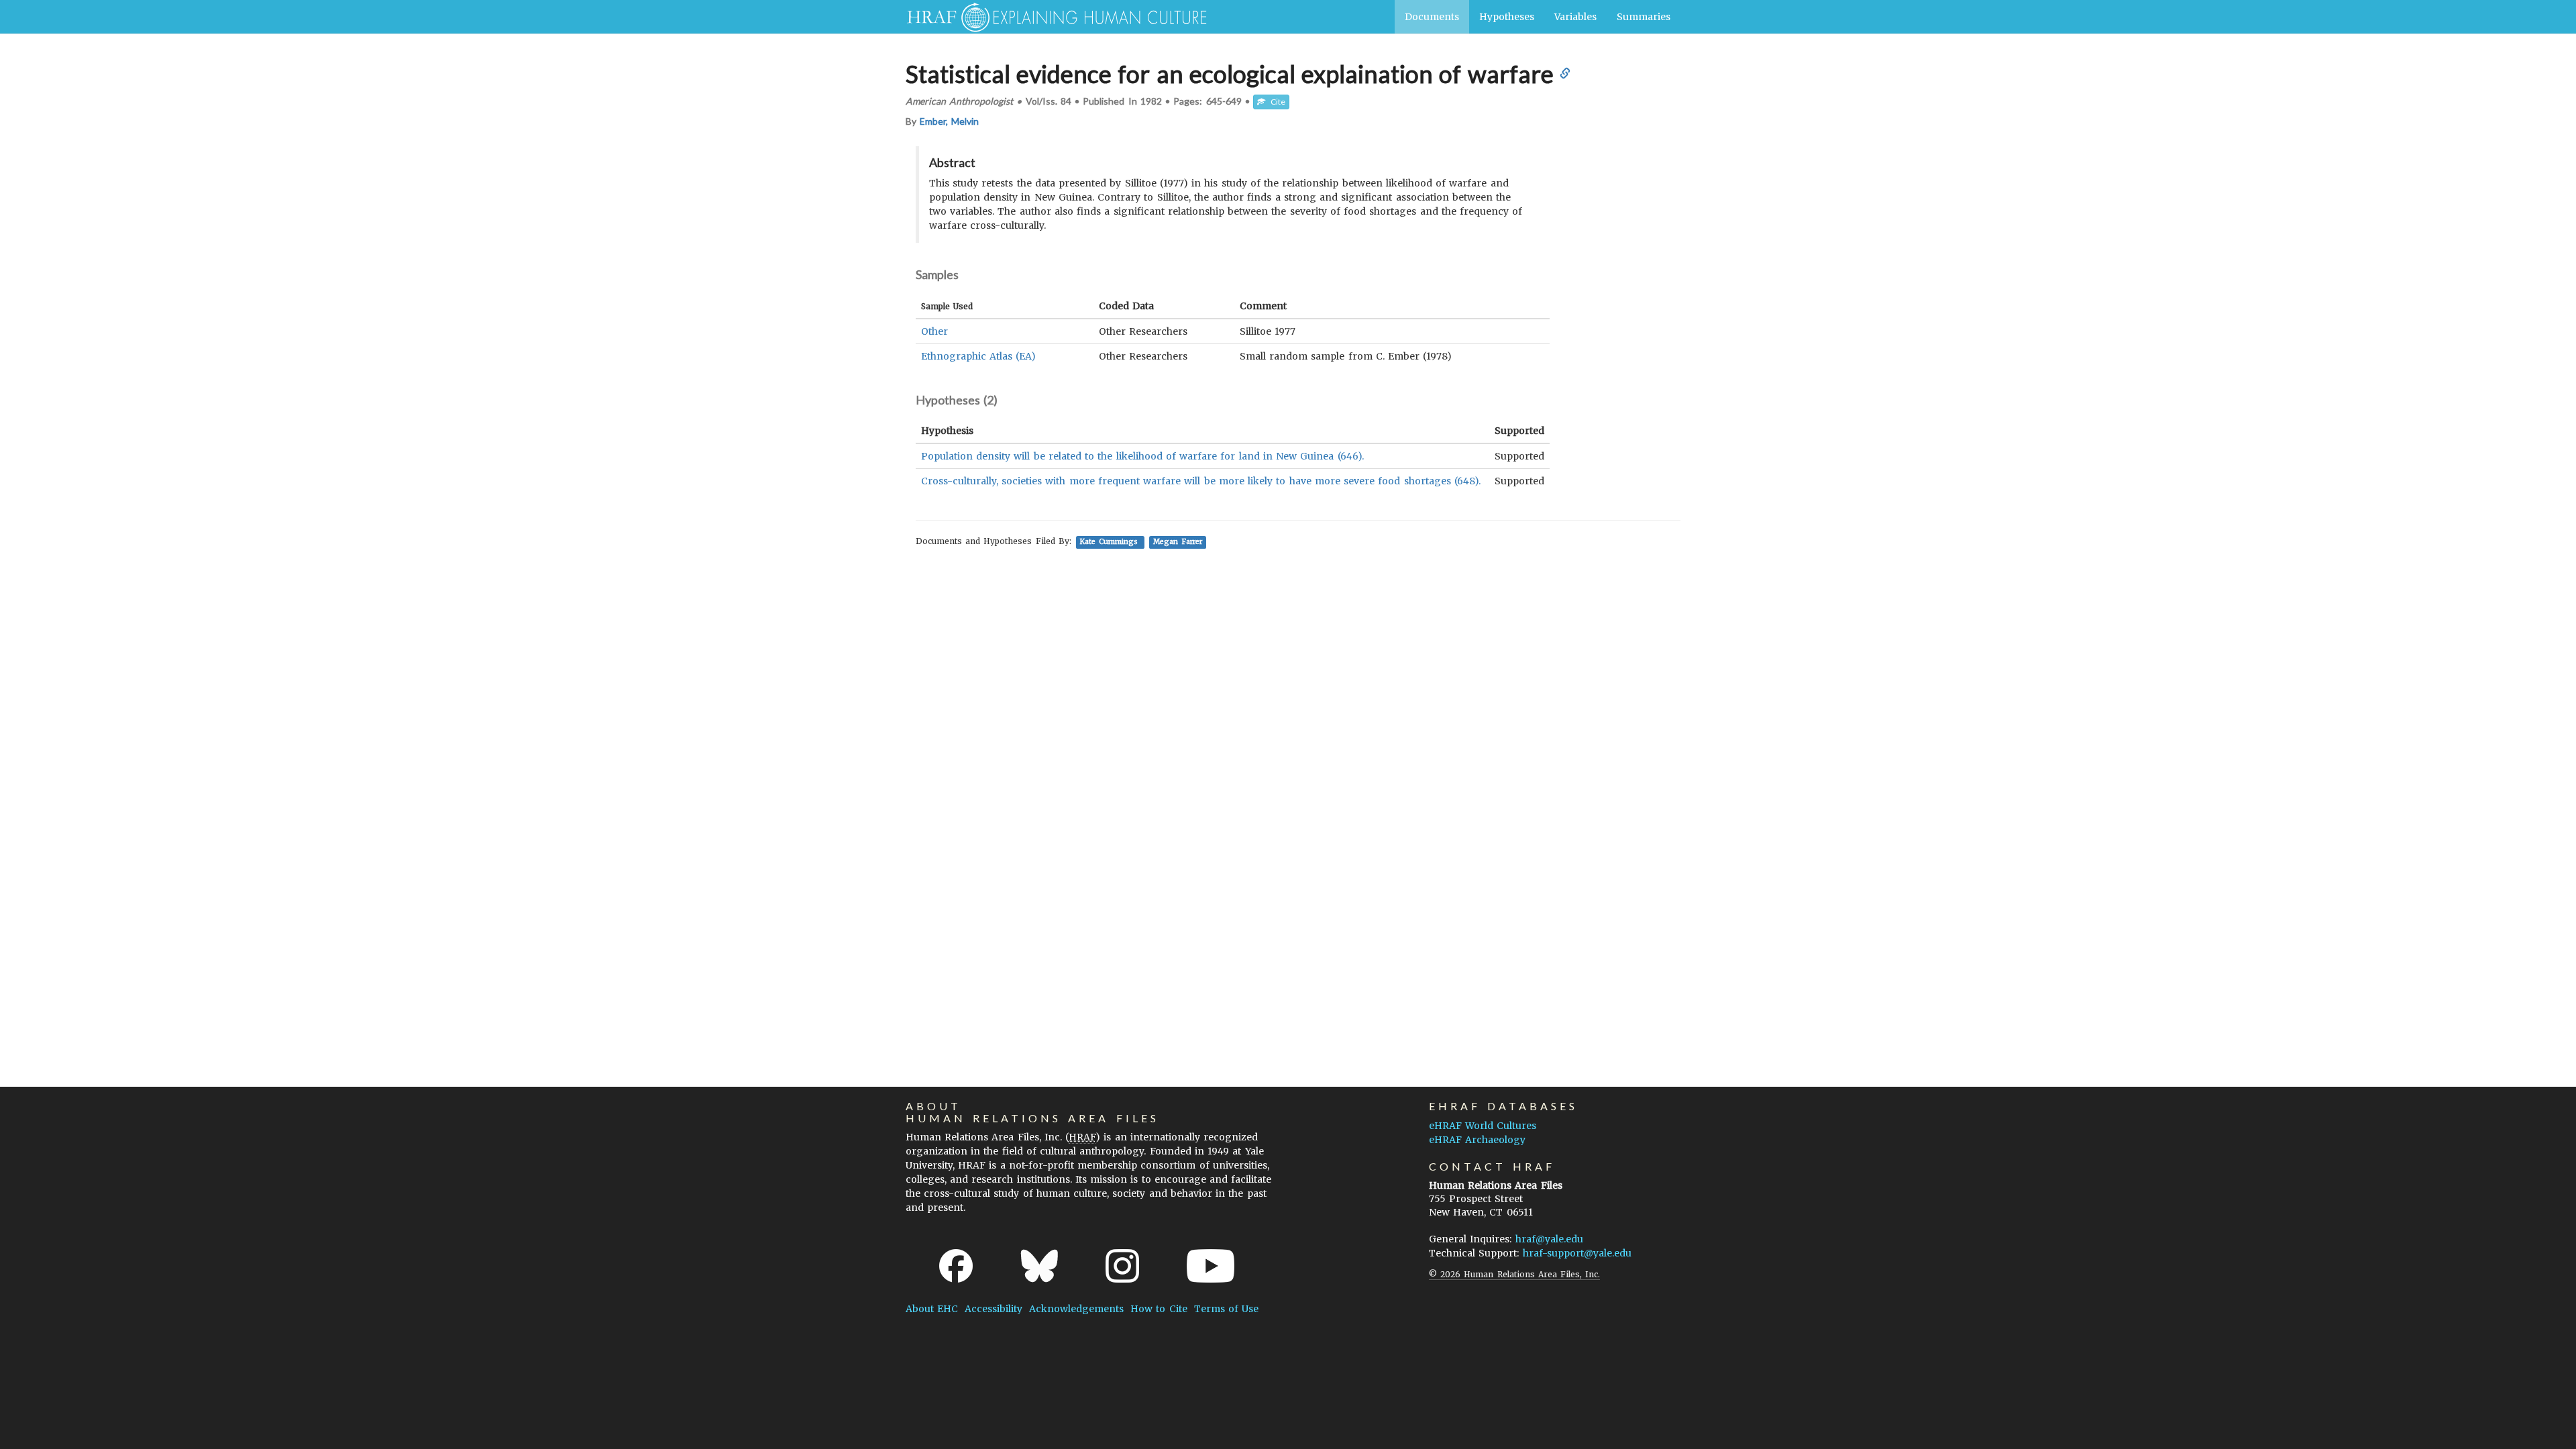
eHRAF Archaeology (1477, 1140)
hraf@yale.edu (1549, 1239)
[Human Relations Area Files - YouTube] (1211, 1266)
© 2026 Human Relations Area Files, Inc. (1514, 1274)
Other (934, 331)
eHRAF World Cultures (1483, 1126)
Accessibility (994, 1309)
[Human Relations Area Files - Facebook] (956, 1266)
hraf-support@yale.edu (1577, 1253)
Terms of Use (1226, 1309)
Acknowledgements (1076, 1309)
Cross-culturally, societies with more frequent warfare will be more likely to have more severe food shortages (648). (1201, 481)
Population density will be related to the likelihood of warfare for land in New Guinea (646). (1142, 456)
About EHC (932, 1309)
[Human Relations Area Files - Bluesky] (1039, 1266)
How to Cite (1159, 1309)
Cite (1275, 102)
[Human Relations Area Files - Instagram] (1122, 1266)
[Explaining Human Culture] (1052, 17)
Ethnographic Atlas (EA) (978, 356)
